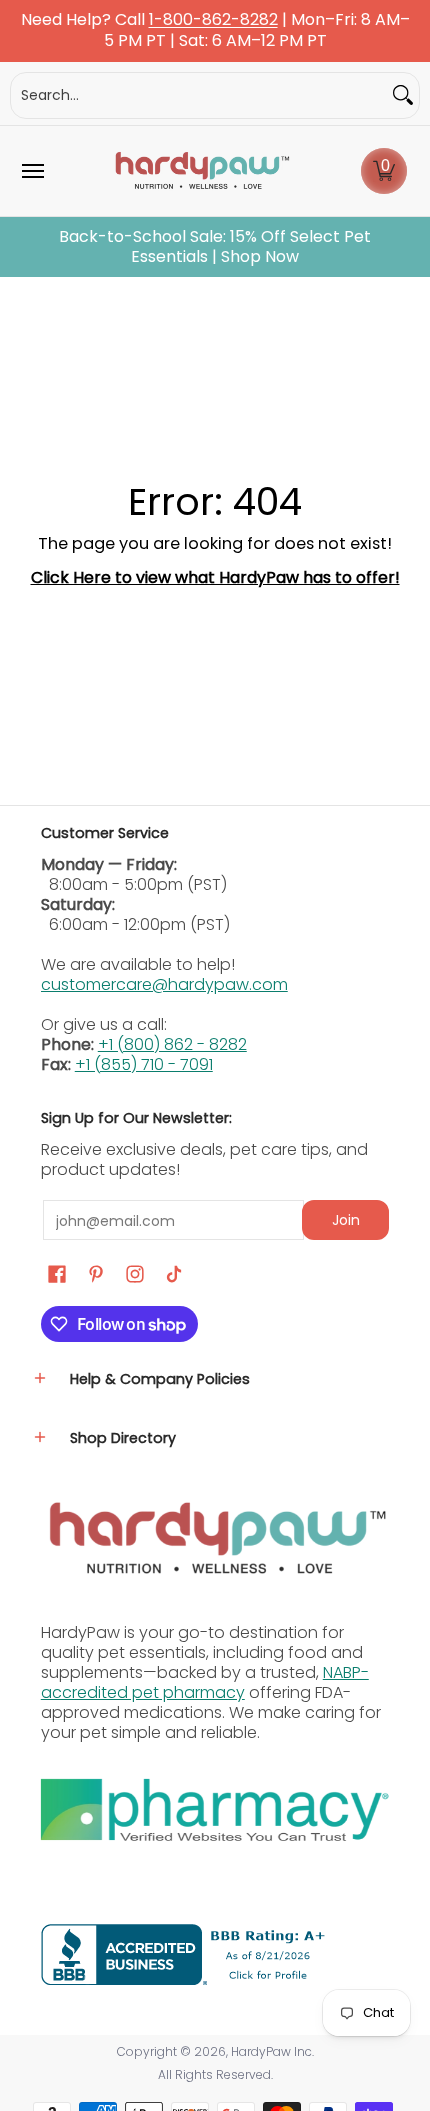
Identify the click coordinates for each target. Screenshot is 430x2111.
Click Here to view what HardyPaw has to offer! (215, 577)
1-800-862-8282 (213, 20)
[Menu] (32, 171)
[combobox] (199, 95)
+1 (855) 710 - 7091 (144, 1064)
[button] (384, 171)
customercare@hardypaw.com (164, 984)
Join (346, 1220)
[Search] (403, 95)
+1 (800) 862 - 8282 (172, 1044)
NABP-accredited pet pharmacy (205, 1682)
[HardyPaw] (201, 171)
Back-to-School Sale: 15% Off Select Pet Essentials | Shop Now (215, 247)
